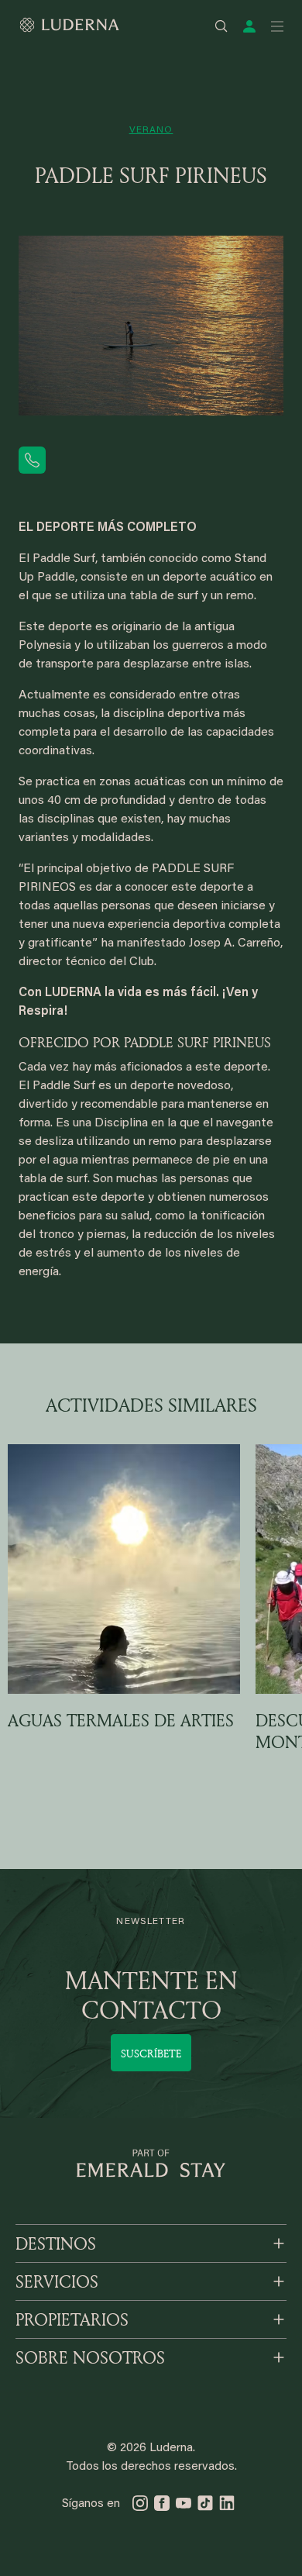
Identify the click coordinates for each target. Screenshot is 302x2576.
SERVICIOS (57, 2281)
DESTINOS (56, 2243)
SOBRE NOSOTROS (90, 2357)
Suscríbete (151, 2053)
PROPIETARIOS (72, 2319)
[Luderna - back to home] (69, 25)
